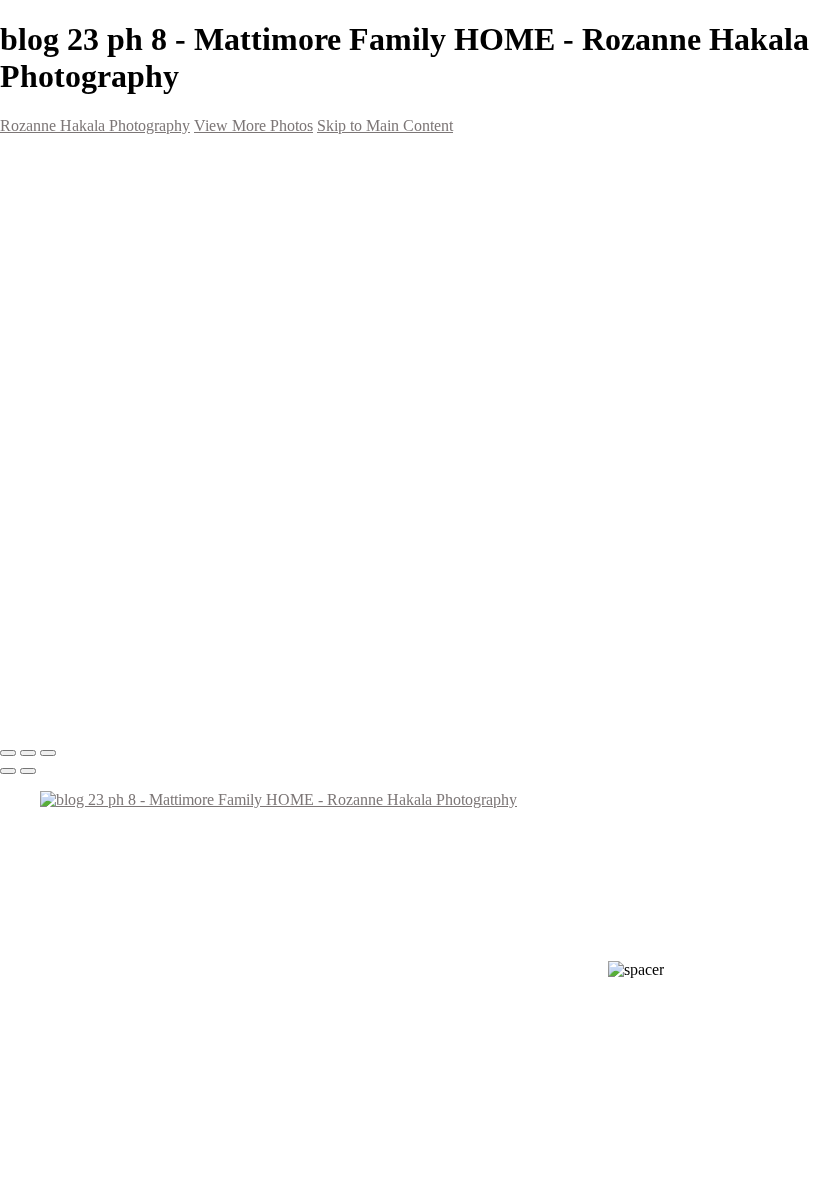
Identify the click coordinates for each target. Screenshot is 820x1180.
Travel (100, 385)
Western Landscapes (152, 271)
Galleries (70, 214)
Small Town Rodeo (144, 328)
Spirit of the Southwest (162, 290)
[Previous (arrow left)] (8, 771)
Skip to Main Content (385, 125)
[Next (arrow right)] (28, 771)
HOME (64, 195)
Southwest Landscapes (160, 252)
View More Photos (253, 125)
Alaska (103, 404)
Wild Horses (123, 309)
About (62, 461)
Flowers (108, 347)
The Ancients (125, 442)
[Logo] (111, 160)
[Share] (48, 501)
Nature (104, 423)
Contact (68, 480)
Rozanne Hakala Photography (95, 125)
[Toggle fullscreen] (28, 753)
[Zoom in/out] (48, 753)
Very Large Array (138, 366)
